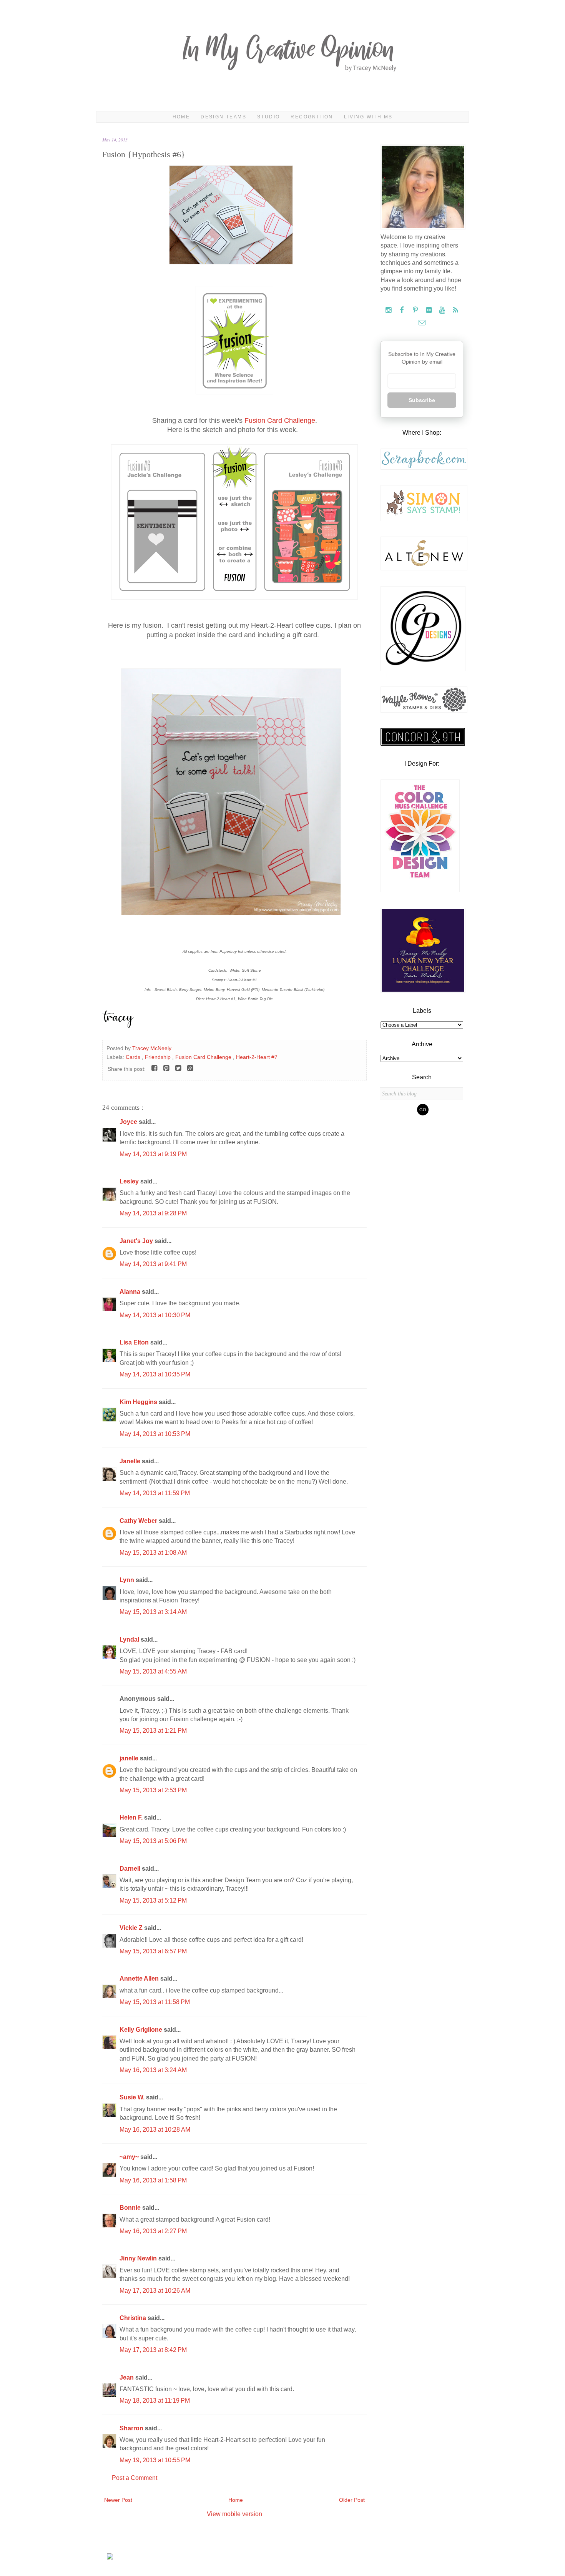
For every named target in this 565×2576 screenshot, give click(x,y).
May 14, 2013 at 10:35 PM (155, 1374)
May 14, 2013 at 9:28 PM (153, 1213)
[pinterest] (416, 310)
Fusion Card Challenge (280, 420)
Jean (127, 2377)
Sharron (132, 2428)
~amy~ (130, 2157)
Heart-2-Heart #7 (257, 1057)
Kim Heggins (139, 1402)
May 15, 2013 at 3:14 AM (153, 1612)
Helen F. (132, 1817)
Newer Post (118, 2500)
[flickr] (430, 310)
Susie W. (133, 2097)
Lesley (130, 1181)
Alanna (131, 1292)
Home (181, 117)
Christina (134, 2318)
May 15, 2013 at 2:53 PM (153, 1790)
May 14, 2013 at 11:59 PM (155, 1493)
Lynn (128, 1580)
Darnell (131, 1869)
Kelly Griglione (142, 2030)
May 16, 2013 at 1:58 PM (153, 2180)
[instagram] (389, 310)
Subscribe (422, 400)
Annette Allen (140, 1979)
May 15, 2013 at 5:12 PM (153, 1900)
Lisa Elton (135, 1342)
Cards (134, 1057)
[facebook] (403, 310)
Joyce (129, 1122)
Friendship (159, 1057)
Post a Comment (135, 2478)
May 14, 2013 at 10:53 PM (155, 1434)
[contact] (422, 323)
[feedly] (456, 310)
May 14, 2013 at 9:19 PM (153, 1154)
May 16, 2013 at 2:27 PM (153, 2231)
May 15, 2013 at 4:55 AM (153, 1671)
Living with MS (368, 117)
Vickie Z (132, 1928)
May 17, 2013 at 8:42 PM (153, 2350)
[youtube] (443, 310)
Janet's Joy (137, 1241)
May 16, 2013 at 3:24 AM (153, 2070)
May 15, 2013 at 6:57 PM (153, 1951)
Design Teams (224, 117)
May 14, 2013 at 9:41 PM (153, 1264)
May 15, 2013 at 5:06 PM (153, 1841)
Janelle (131, 1461)
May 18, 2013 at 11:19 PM (155, 2401)
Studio (268, 117)
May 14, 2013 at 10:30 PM (155, 1315)
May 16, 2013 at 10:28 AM (155, 2130)
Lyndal (130, 1639)
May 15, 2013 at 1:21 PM (153, 1731)
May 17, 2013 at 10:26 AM (155, 2291)
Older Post (352, 2500)
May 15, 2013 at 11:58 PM (155, 2002)
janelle (130, 1758)
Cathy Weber (139, 1521)
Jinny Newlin (139, 2258)
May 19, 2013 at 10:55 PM (155, 2460)
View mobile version (234, 2514)
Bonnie (131, 2208)
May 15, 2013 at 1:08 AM (153, 1553)
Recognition (312, 117)
